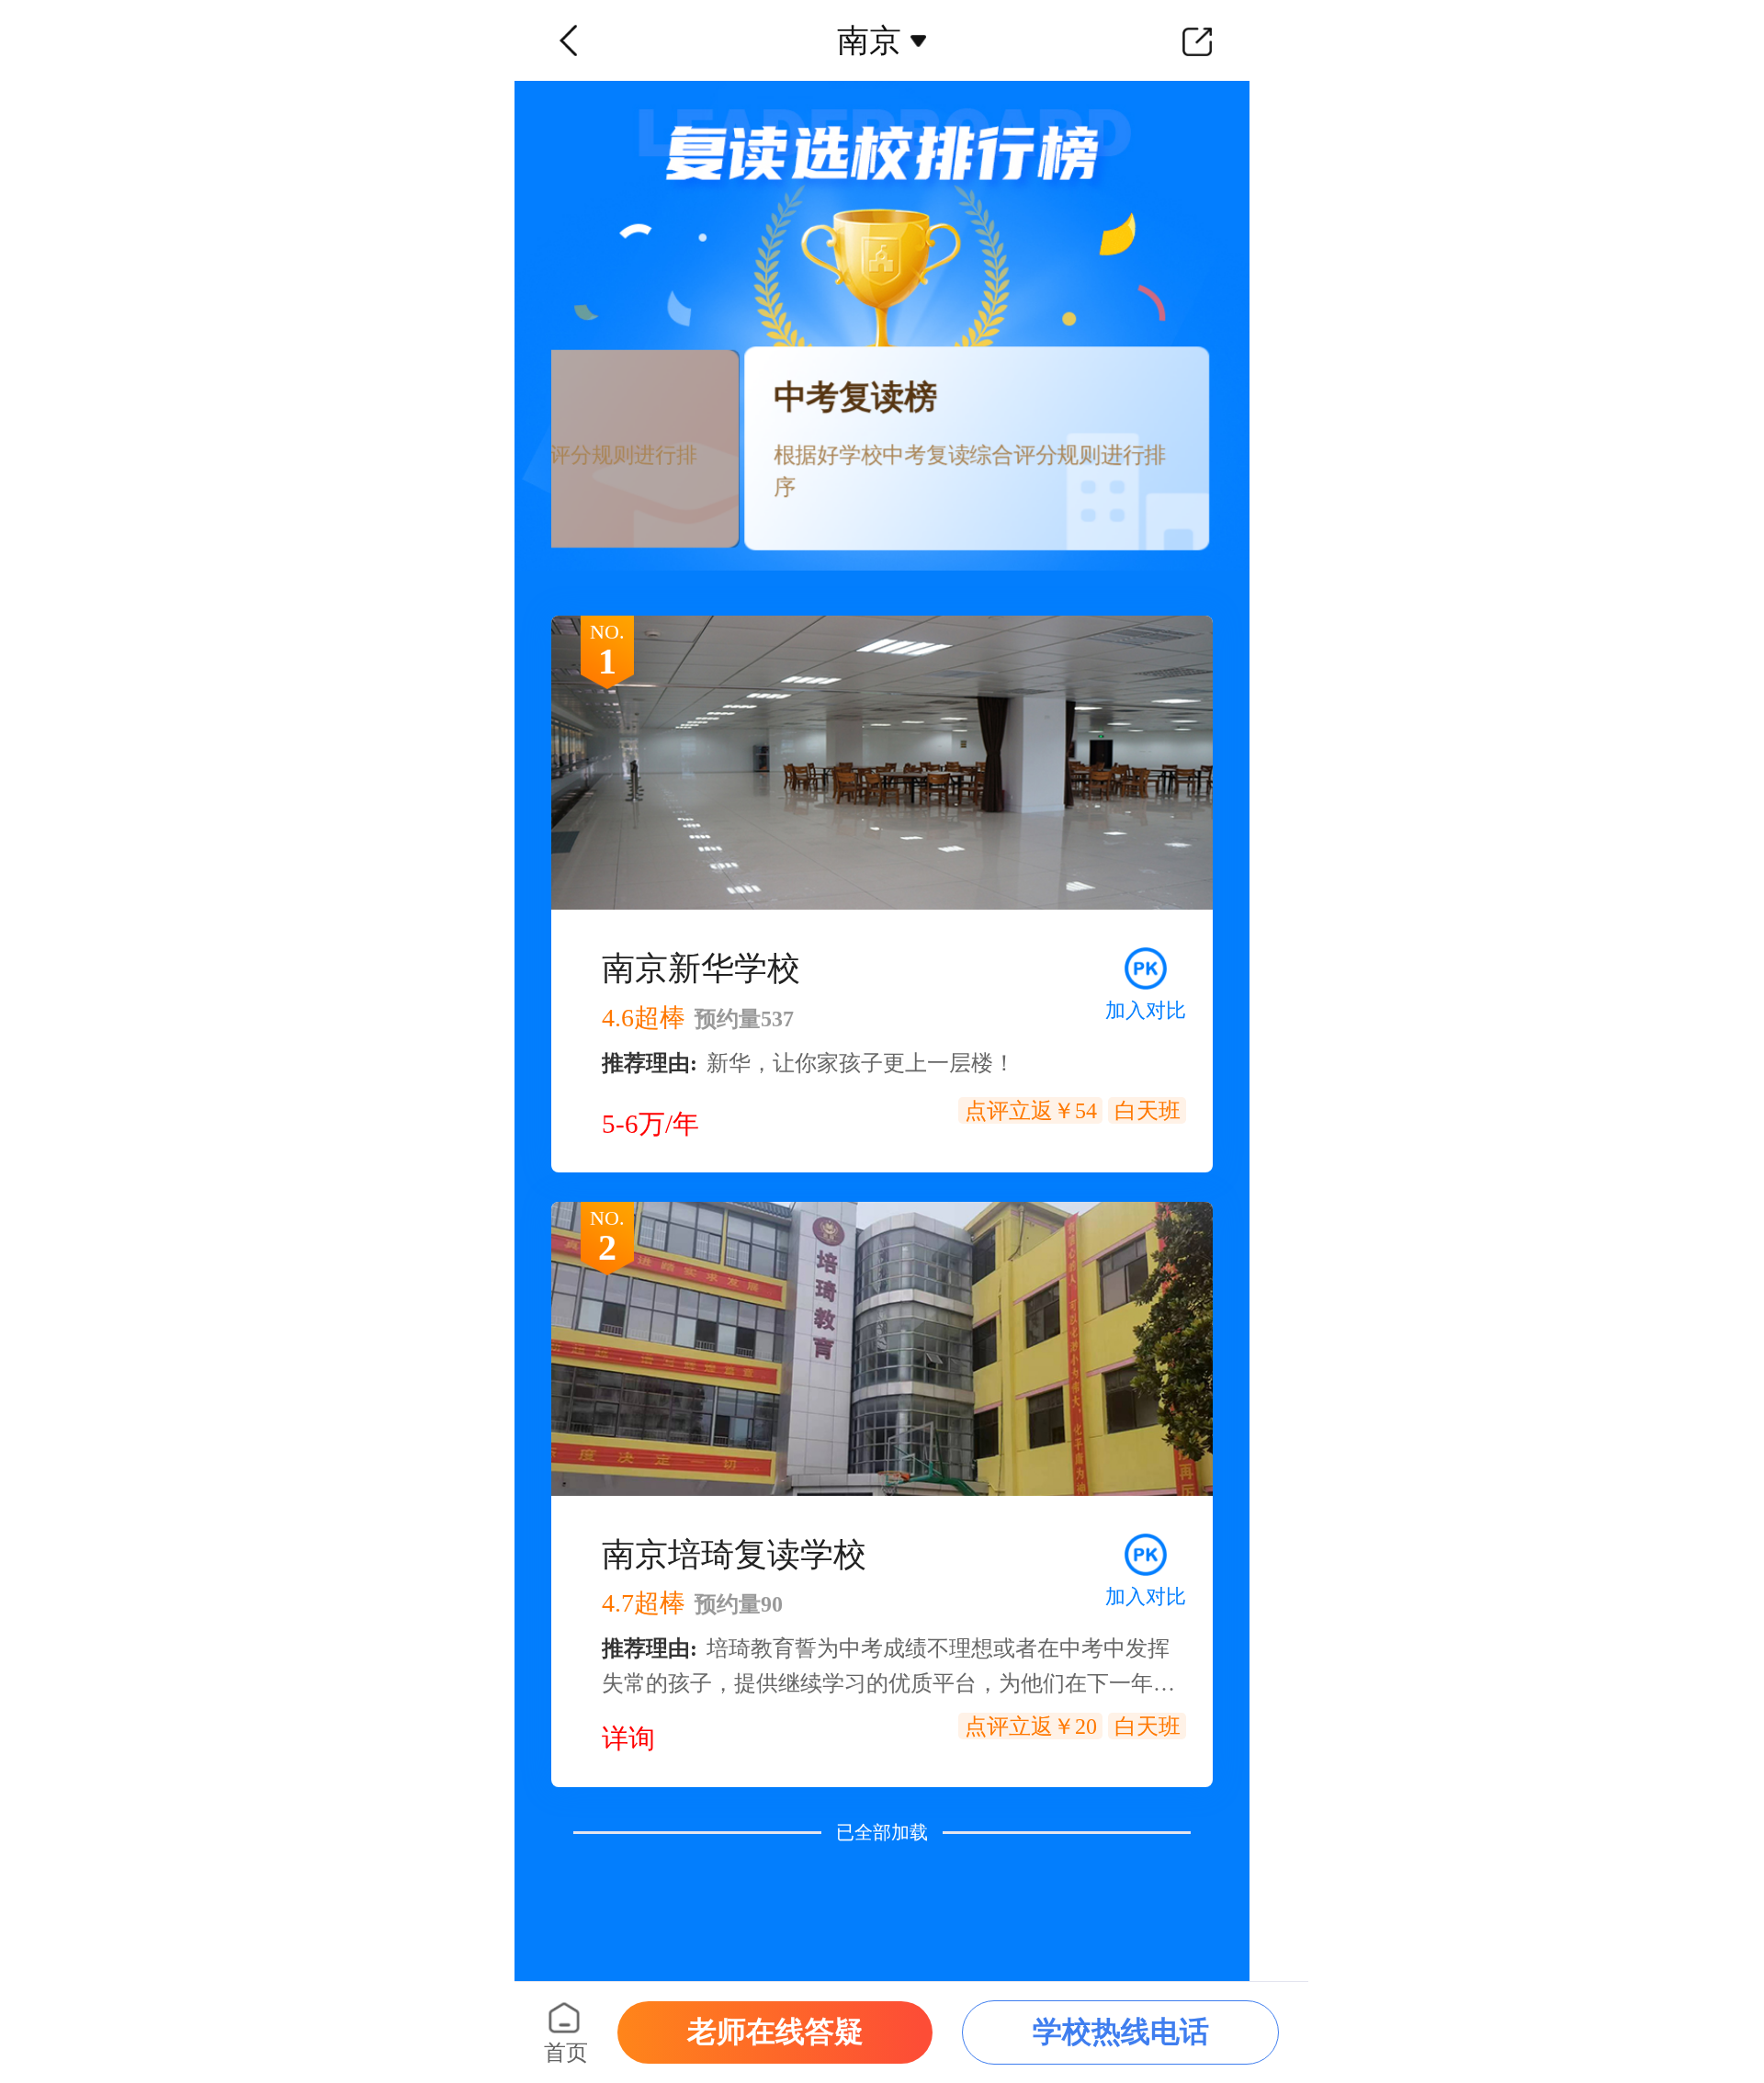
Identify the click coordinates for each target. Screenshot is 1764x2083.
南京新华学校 (701, 968)
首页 (566, 2053)
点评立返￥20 (1031, 1726)
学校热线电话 (1121, 2032)
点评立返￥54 (1031, 1111)
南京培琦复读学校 (734, 1555)
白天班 (1148, 1111)
